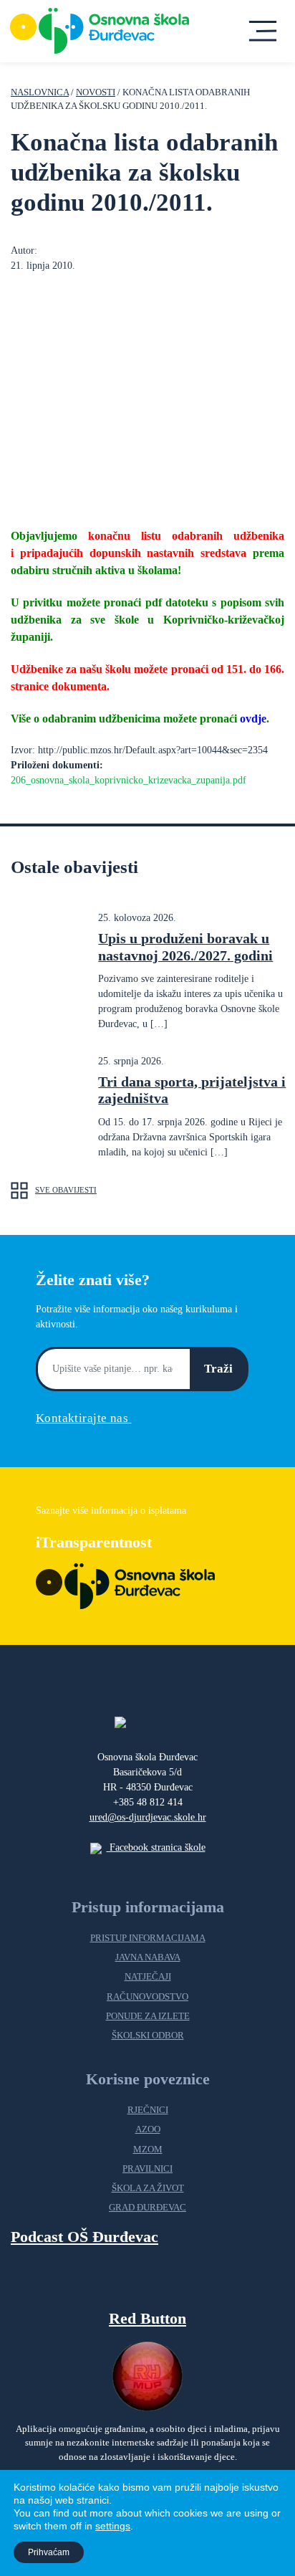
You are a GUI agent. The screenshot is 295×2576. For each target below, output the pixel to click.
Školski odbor (148, 2036)
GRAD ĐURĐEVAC (147, 2208)
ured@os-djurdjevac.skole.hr (148, 1817)
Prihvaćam (49, 2552)
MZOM (148, 2150)
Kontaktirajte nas (83, 1418)
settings (113, 2526)
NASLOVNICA (40, 92)
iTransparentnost (94, 1542)
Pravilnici (147, 2169)
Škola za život (148, 2188)
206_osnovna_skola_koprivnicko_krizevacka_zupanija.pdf (129, 780)
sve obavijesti (66, 1190)
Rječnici (148, 2110)
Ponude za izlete (148, 2016)
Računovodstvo (147, 1997)
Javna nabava (148, 1957)
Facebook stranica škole (156, 1847)
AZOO (148, 2129)
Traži (218, 1369)
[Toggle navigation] (262, 31)
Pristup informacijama (148, 1938)
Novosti (96, 92)
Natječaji (148, 1977)
